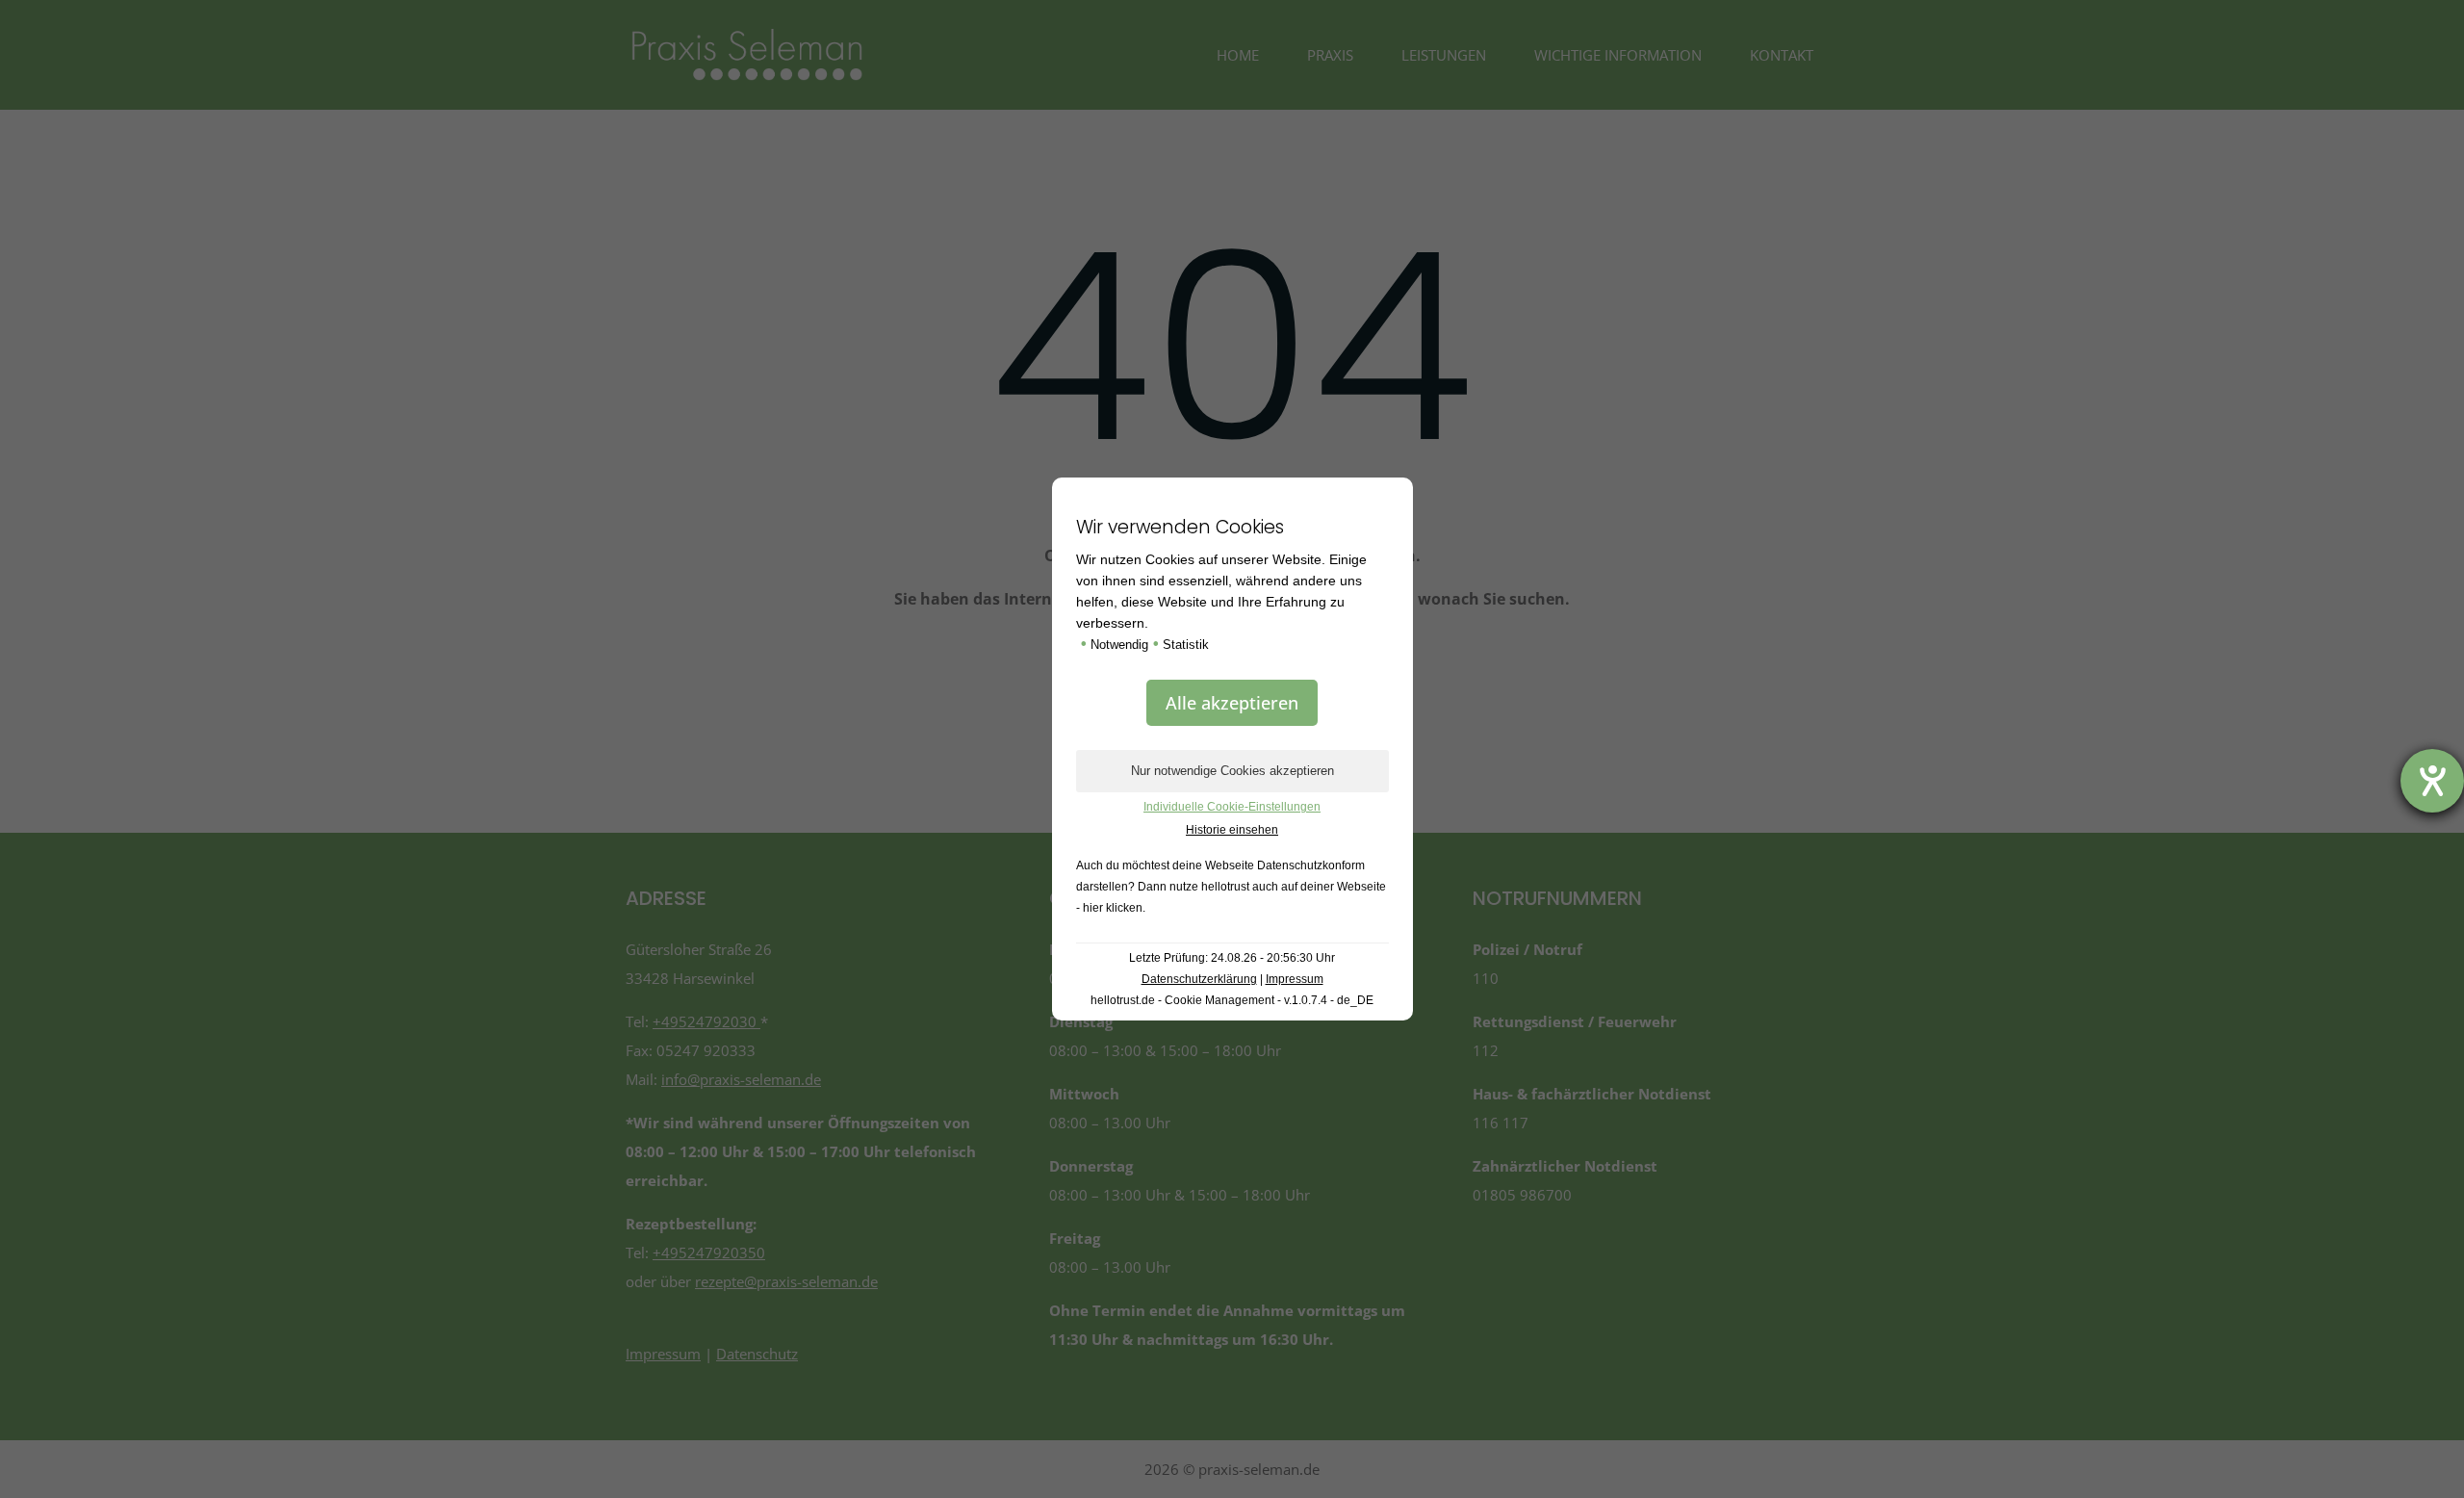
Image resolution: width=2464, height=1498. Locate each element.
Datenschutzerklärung (1199, 979)
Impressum (1295, 979)
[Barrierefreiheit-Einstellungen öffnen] (2432, 781)
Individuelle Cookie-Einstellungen (1232, 807)
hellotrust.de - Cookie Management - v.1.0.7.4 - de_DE (1232, 1000)
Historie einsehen (1232, 830)
